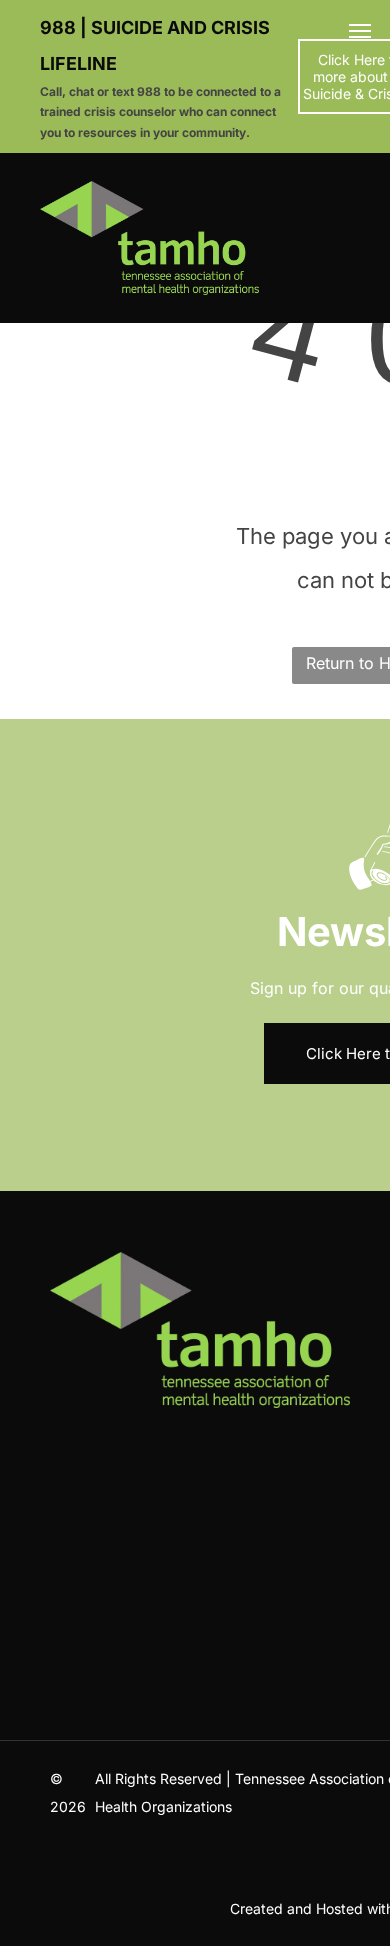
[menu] (360, 31)
